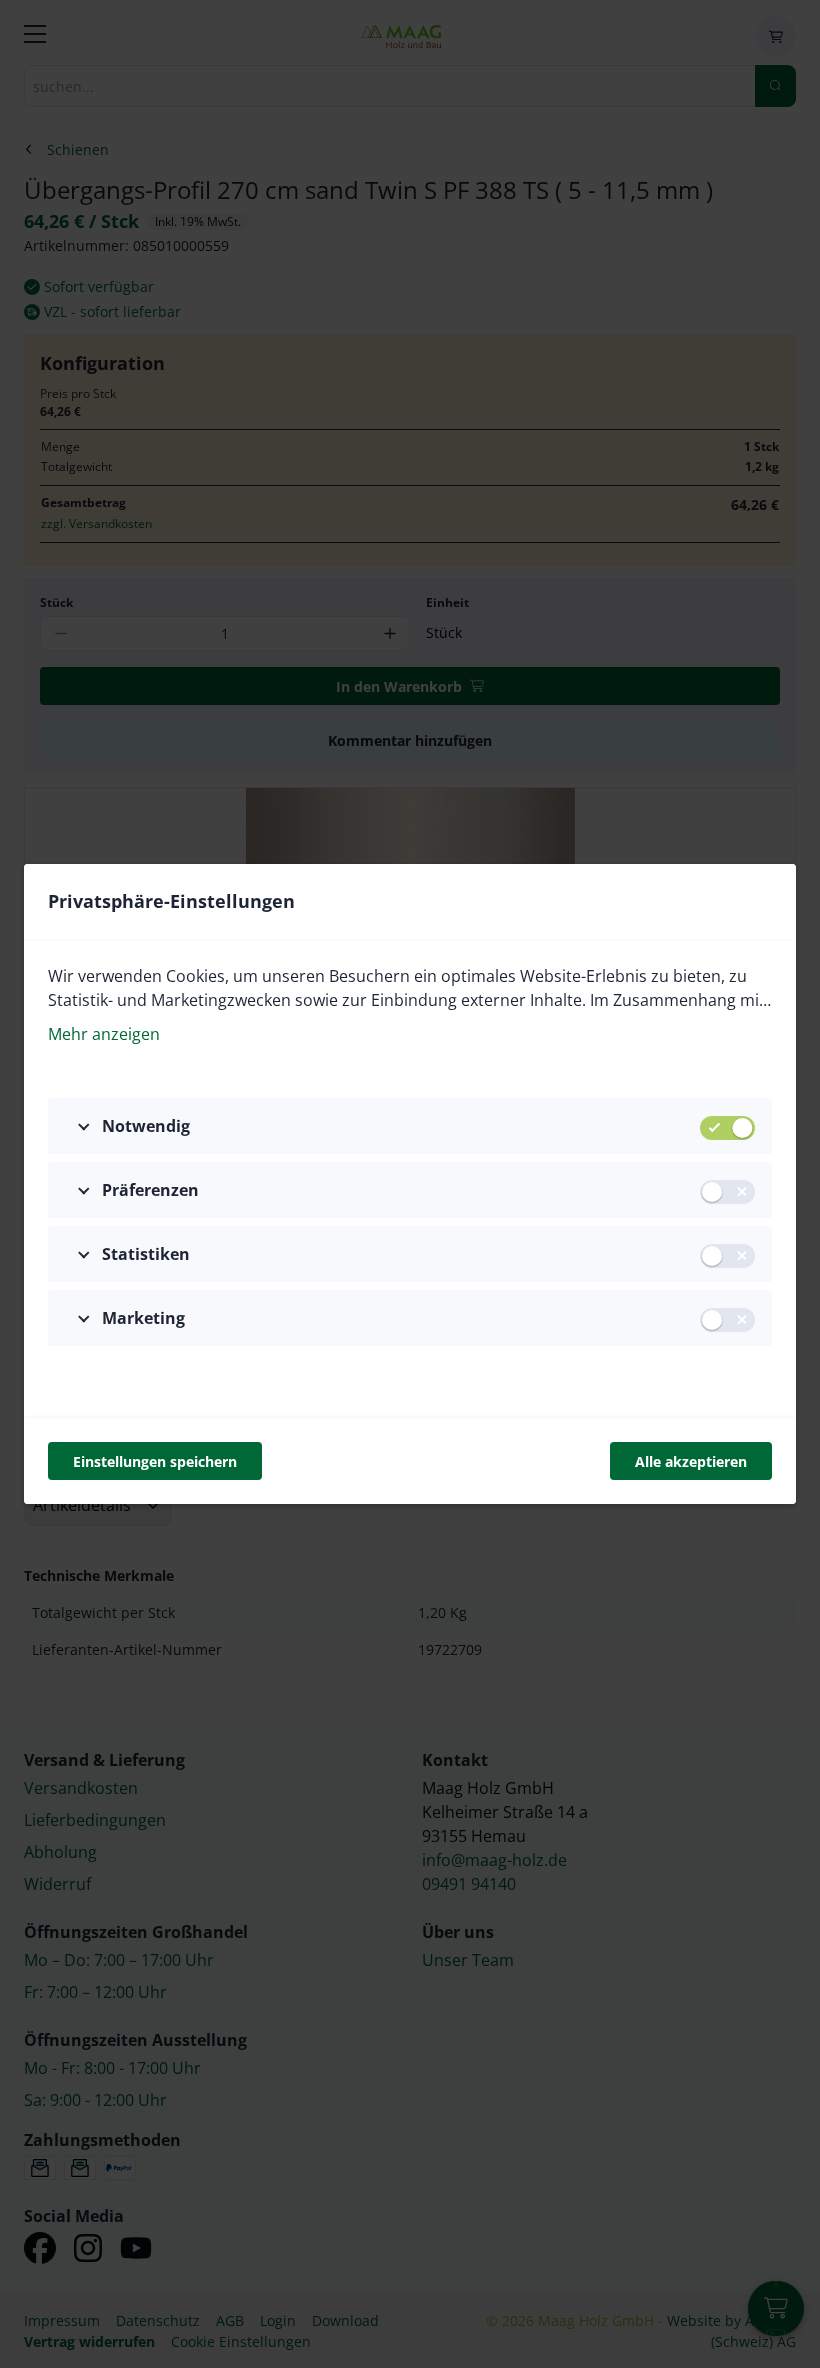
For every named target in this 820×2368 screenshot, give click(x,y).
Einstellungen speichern (155, 1461)
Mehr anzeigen (104, 1034)
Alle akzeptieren (691, 1461)
